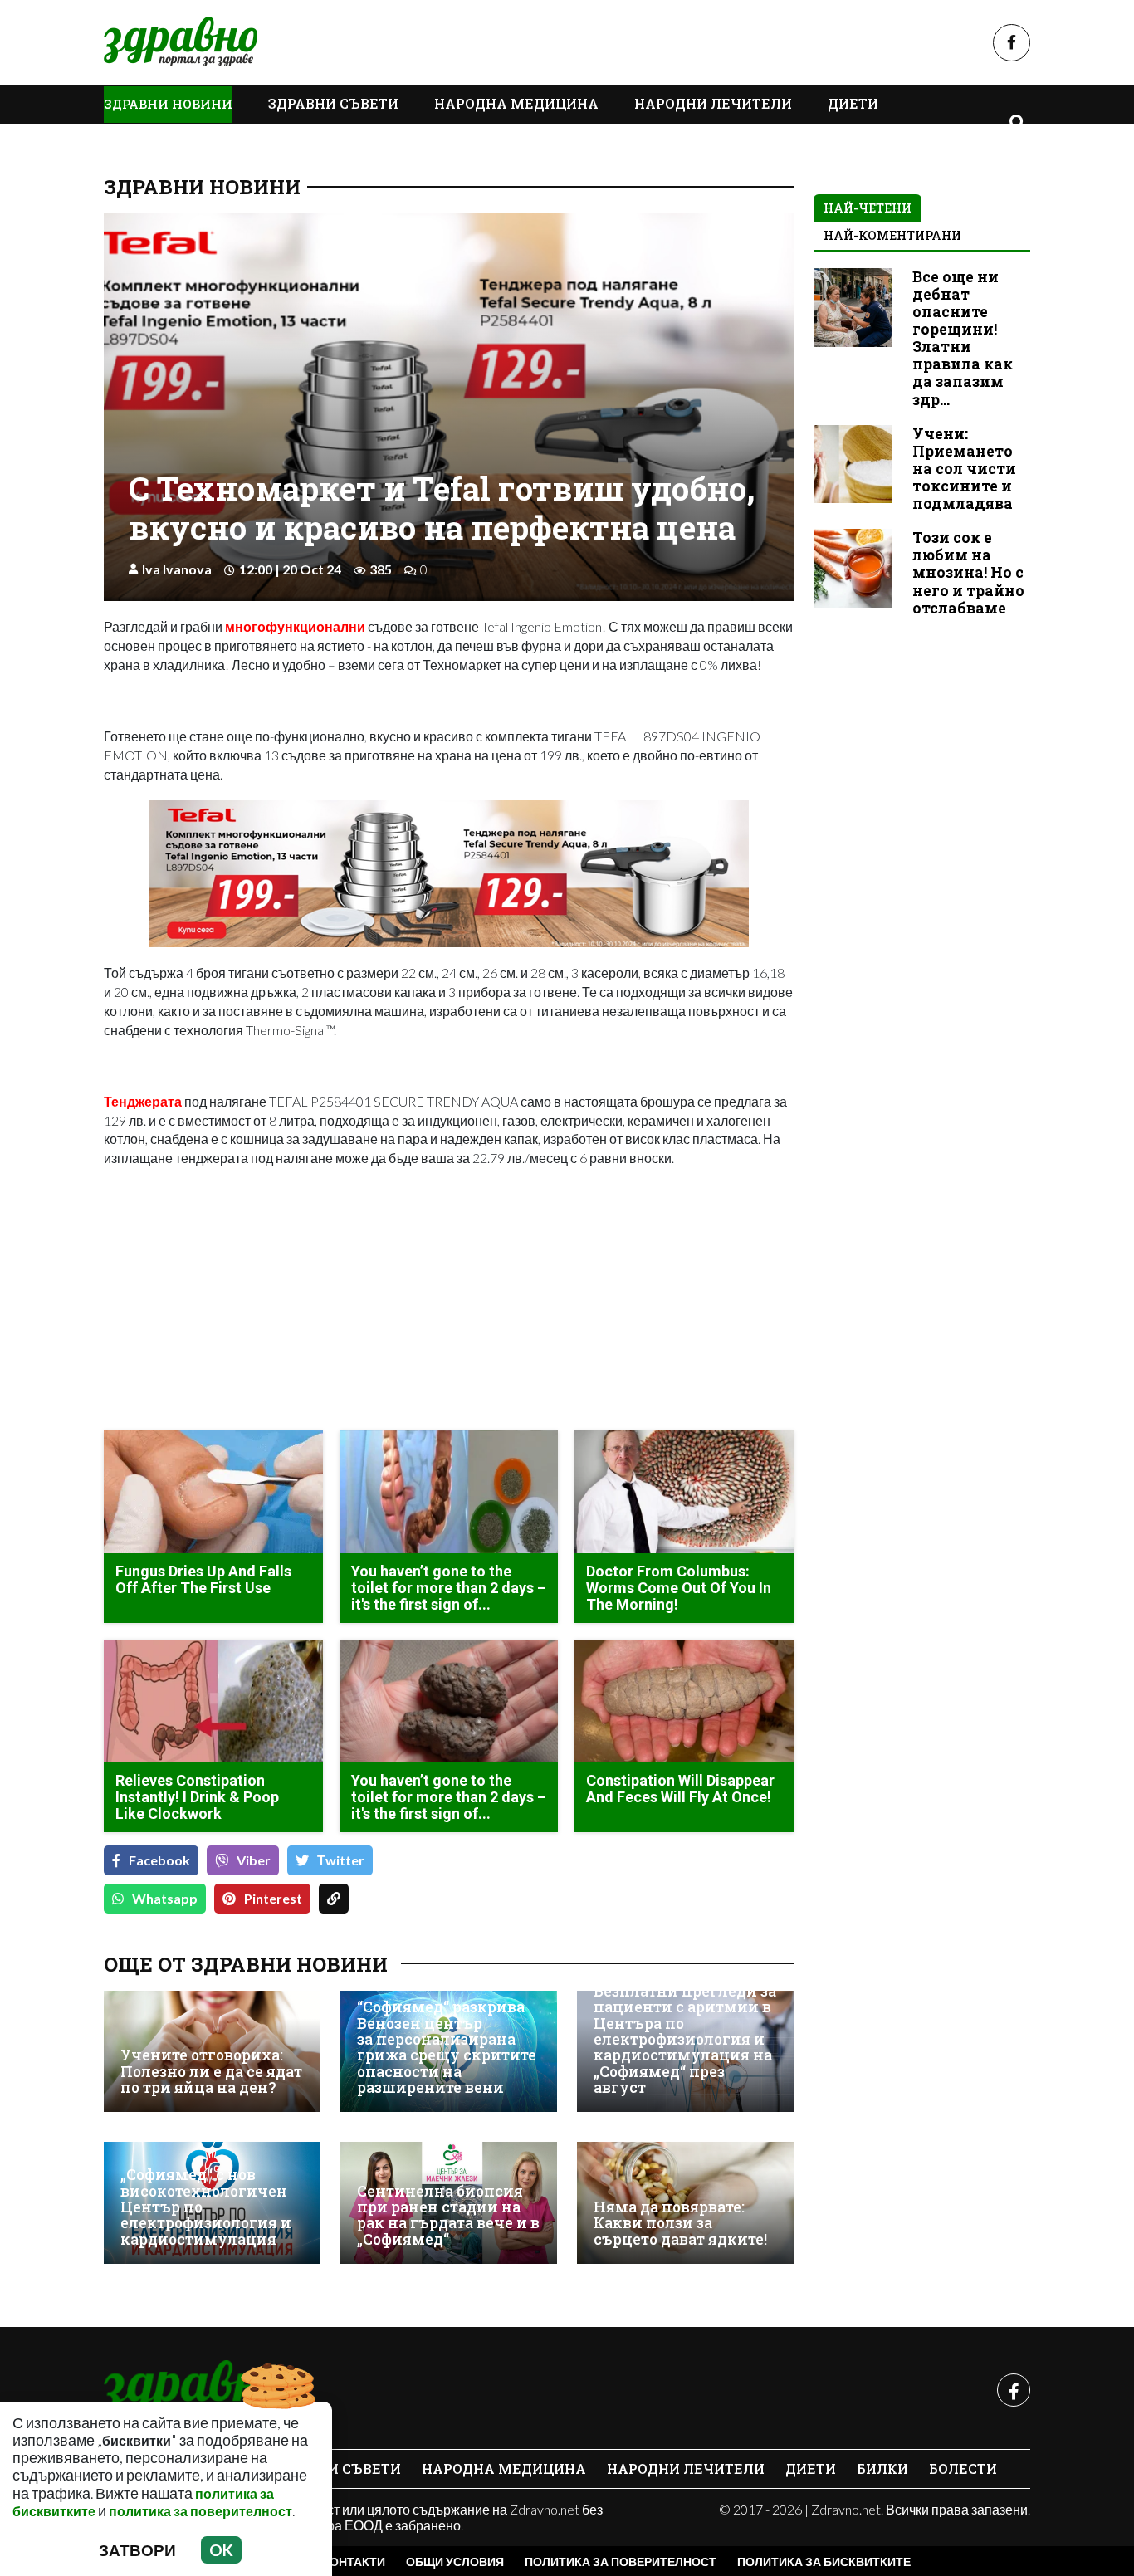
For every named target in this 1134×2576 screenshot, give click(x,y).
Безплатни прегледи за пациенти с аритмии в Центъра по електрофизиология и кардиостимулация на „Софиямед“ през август (685, 2039)
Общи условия (455, 2561)
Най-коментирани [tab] (892, 235)
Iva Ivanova (177, 569)
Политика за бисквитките (824, 2561)
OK (221, 2550)
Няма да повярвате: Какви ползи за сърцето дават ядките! (680, 2223)
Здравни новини (168, 104)
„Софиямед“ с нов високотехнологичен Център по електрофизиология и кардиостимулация (206, 2207)
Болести (963, 2468)
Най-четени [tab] (868, 208)
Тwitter (341, 1860)
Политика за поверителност (621, 2561)
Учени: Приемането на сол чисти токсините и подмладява (964, 469)
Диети (853, 103)
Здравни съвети (333, 103)
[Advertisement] (271, 1301)
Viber (254, 1860)
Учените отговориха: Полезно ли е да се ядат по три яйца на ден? (211, 2071)
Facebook (159, 1860)
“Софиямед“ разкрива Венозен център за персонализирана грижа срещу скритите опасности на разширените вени (447, 2047)
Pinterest (273, 1898)
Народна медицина (516, 103)
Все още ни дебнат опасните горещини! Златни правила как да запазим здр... (963, 338)
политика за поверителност (200, 2511)
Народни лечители (713, 103)
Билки (882, 2468)
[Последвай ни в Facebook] (1012, 43)
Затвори (137, 2550)
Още (137, 142)
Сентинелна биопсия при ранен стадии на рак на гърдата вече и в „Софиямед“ (448, 2215)
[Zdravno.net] (193, 2390)
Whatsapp (165, 1898)
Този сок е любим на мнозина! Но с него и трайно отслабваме (968, 572)
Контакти (354, 2561)
